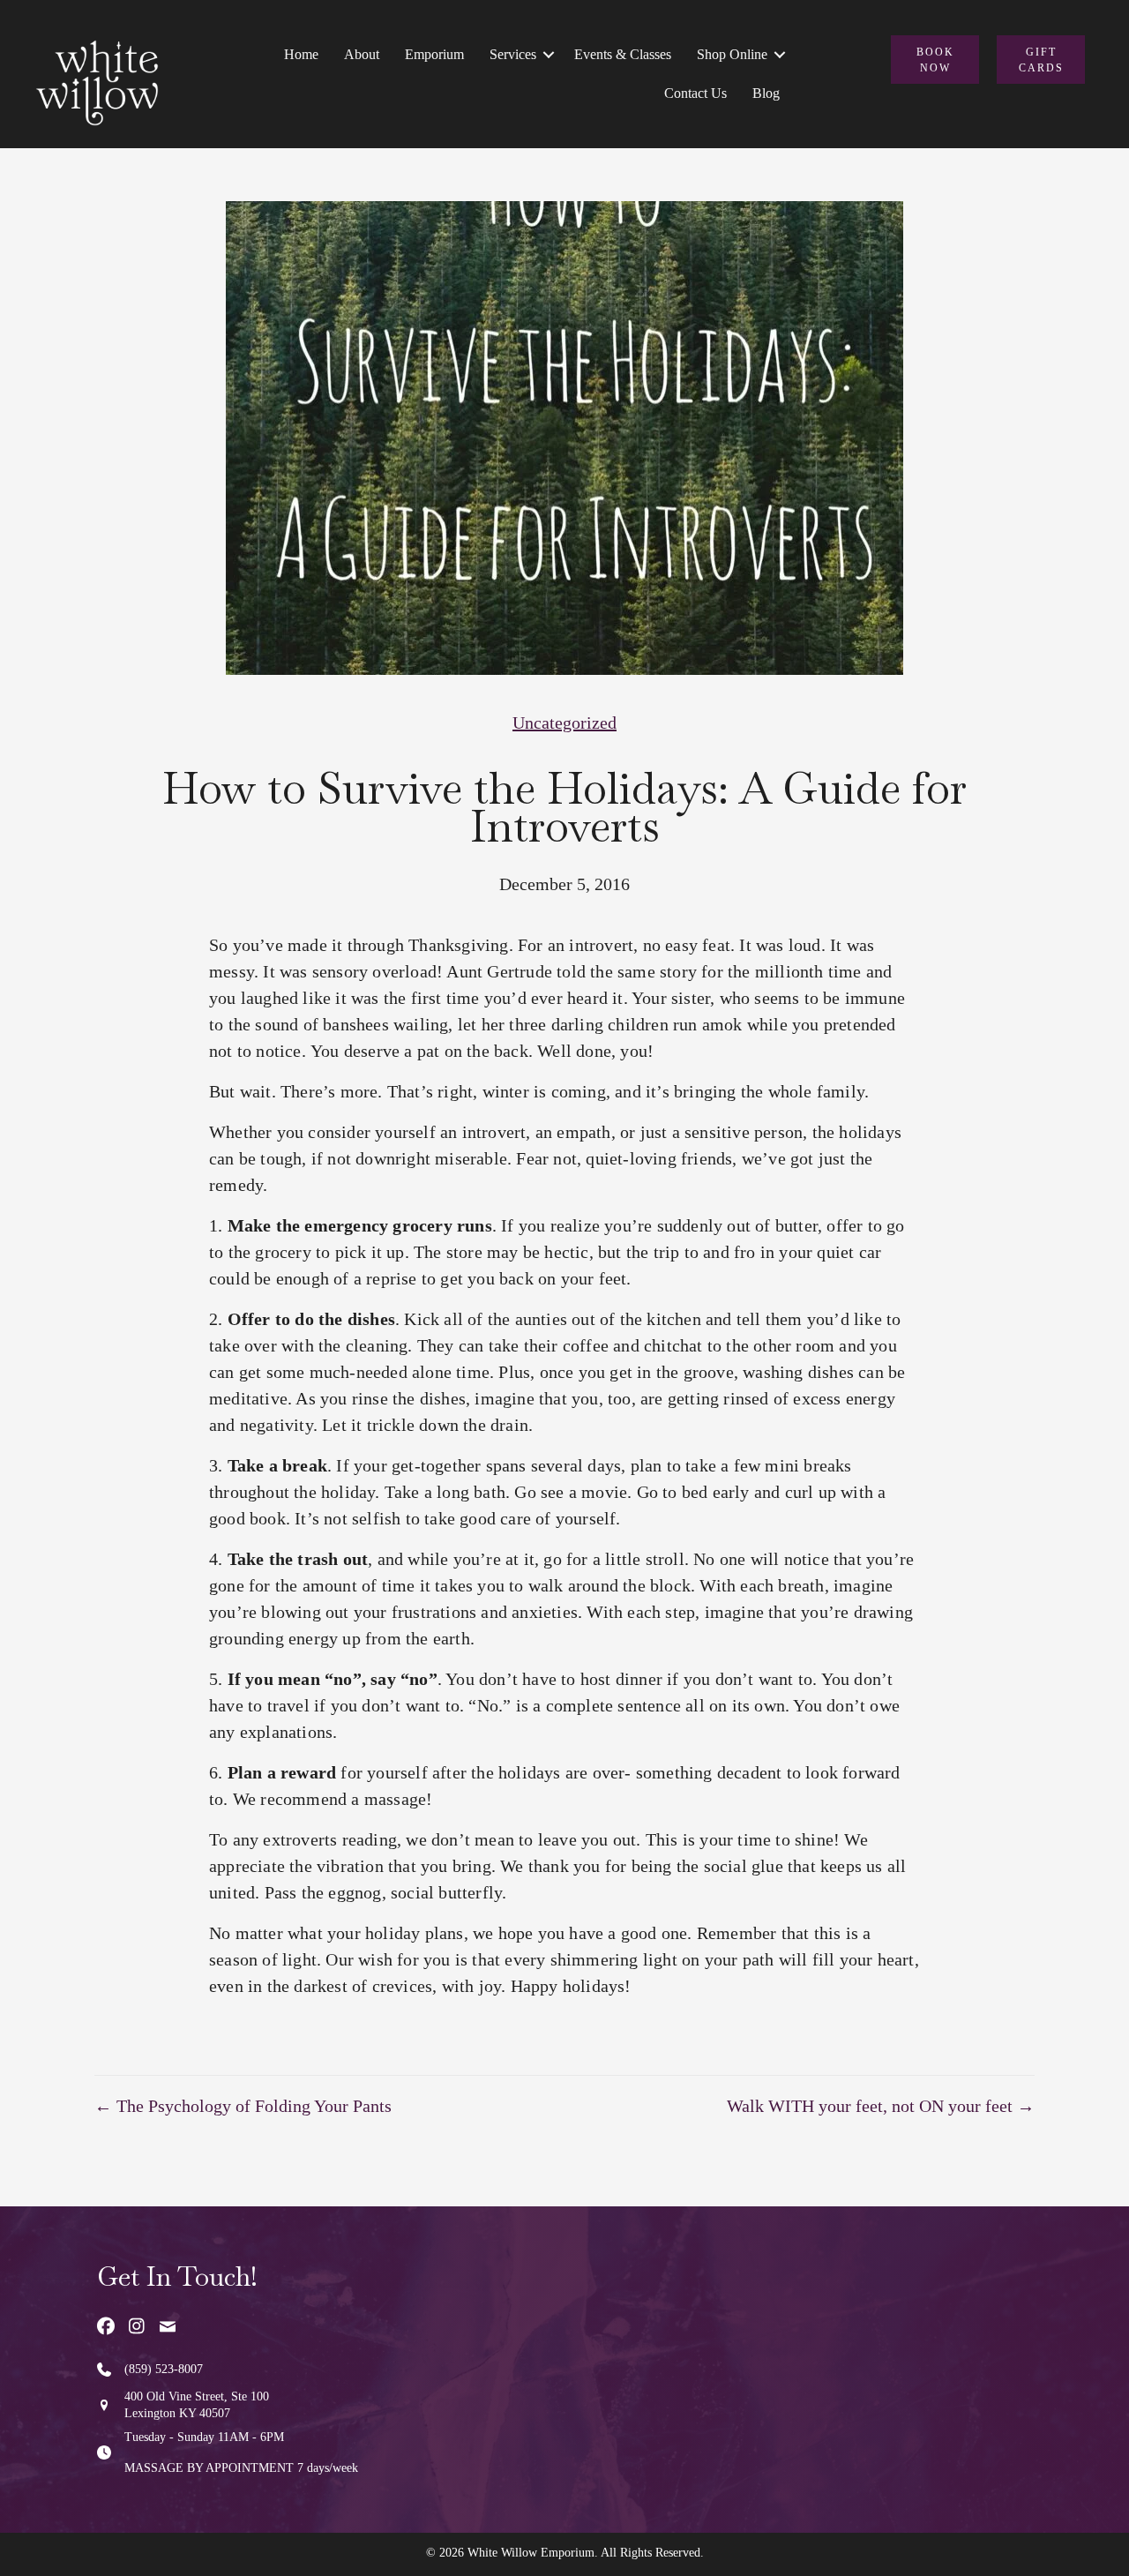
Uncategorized (564, 723)
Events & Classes (623, 54)
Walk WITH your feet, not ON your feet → (881, 2106)
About (362, 54)
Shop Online (732, 54)
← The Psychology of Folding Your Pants (243, 2106)
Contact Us (695, 93)
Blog (766, 93)
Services (513, 54)
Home (301, 54)
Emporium (434, 54)
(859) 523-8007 (164, 2369)
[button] (549, 55)
